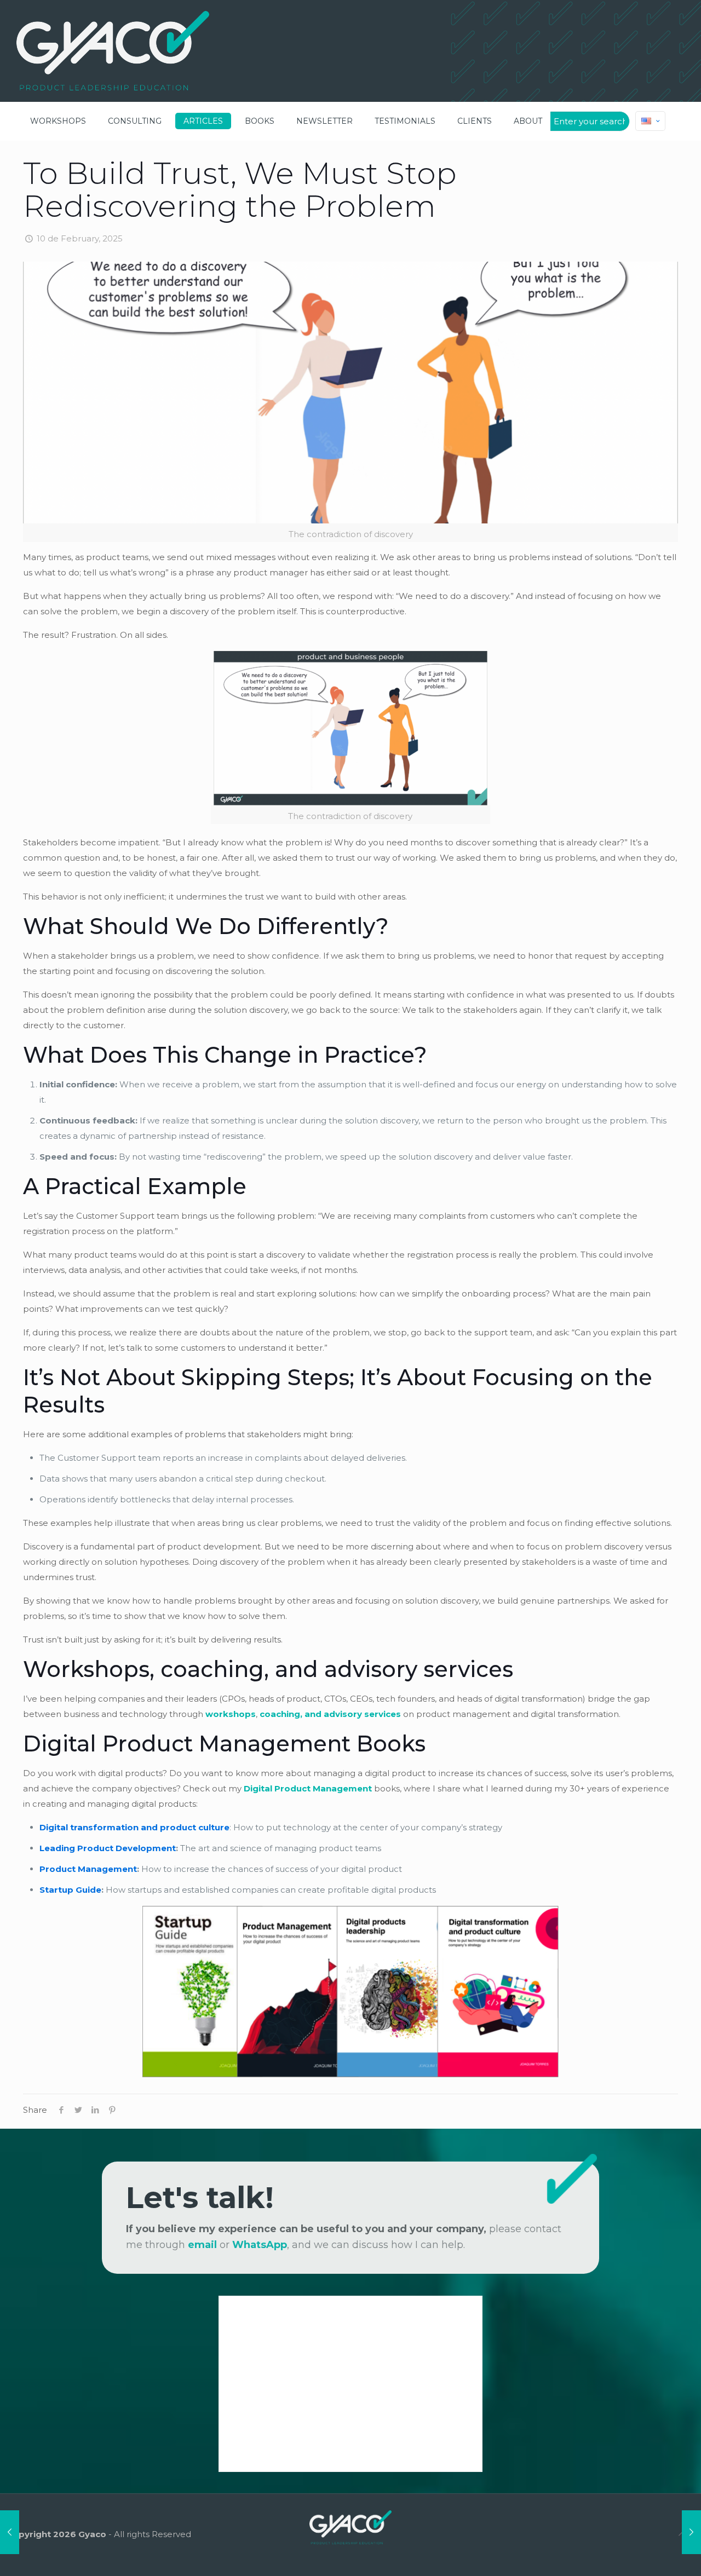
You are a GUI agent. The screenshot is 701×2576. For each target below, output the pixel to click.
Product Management (88, 1869)
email (202, 2245)
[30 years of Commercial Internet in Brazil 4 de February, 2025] (10, 2532)
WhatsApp (260, 2245)
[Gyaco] (113, 51)
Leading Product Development (108, 1848)
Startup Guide (70, 1890)
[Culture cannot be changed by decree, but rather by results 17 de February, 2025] (691, 2532)
